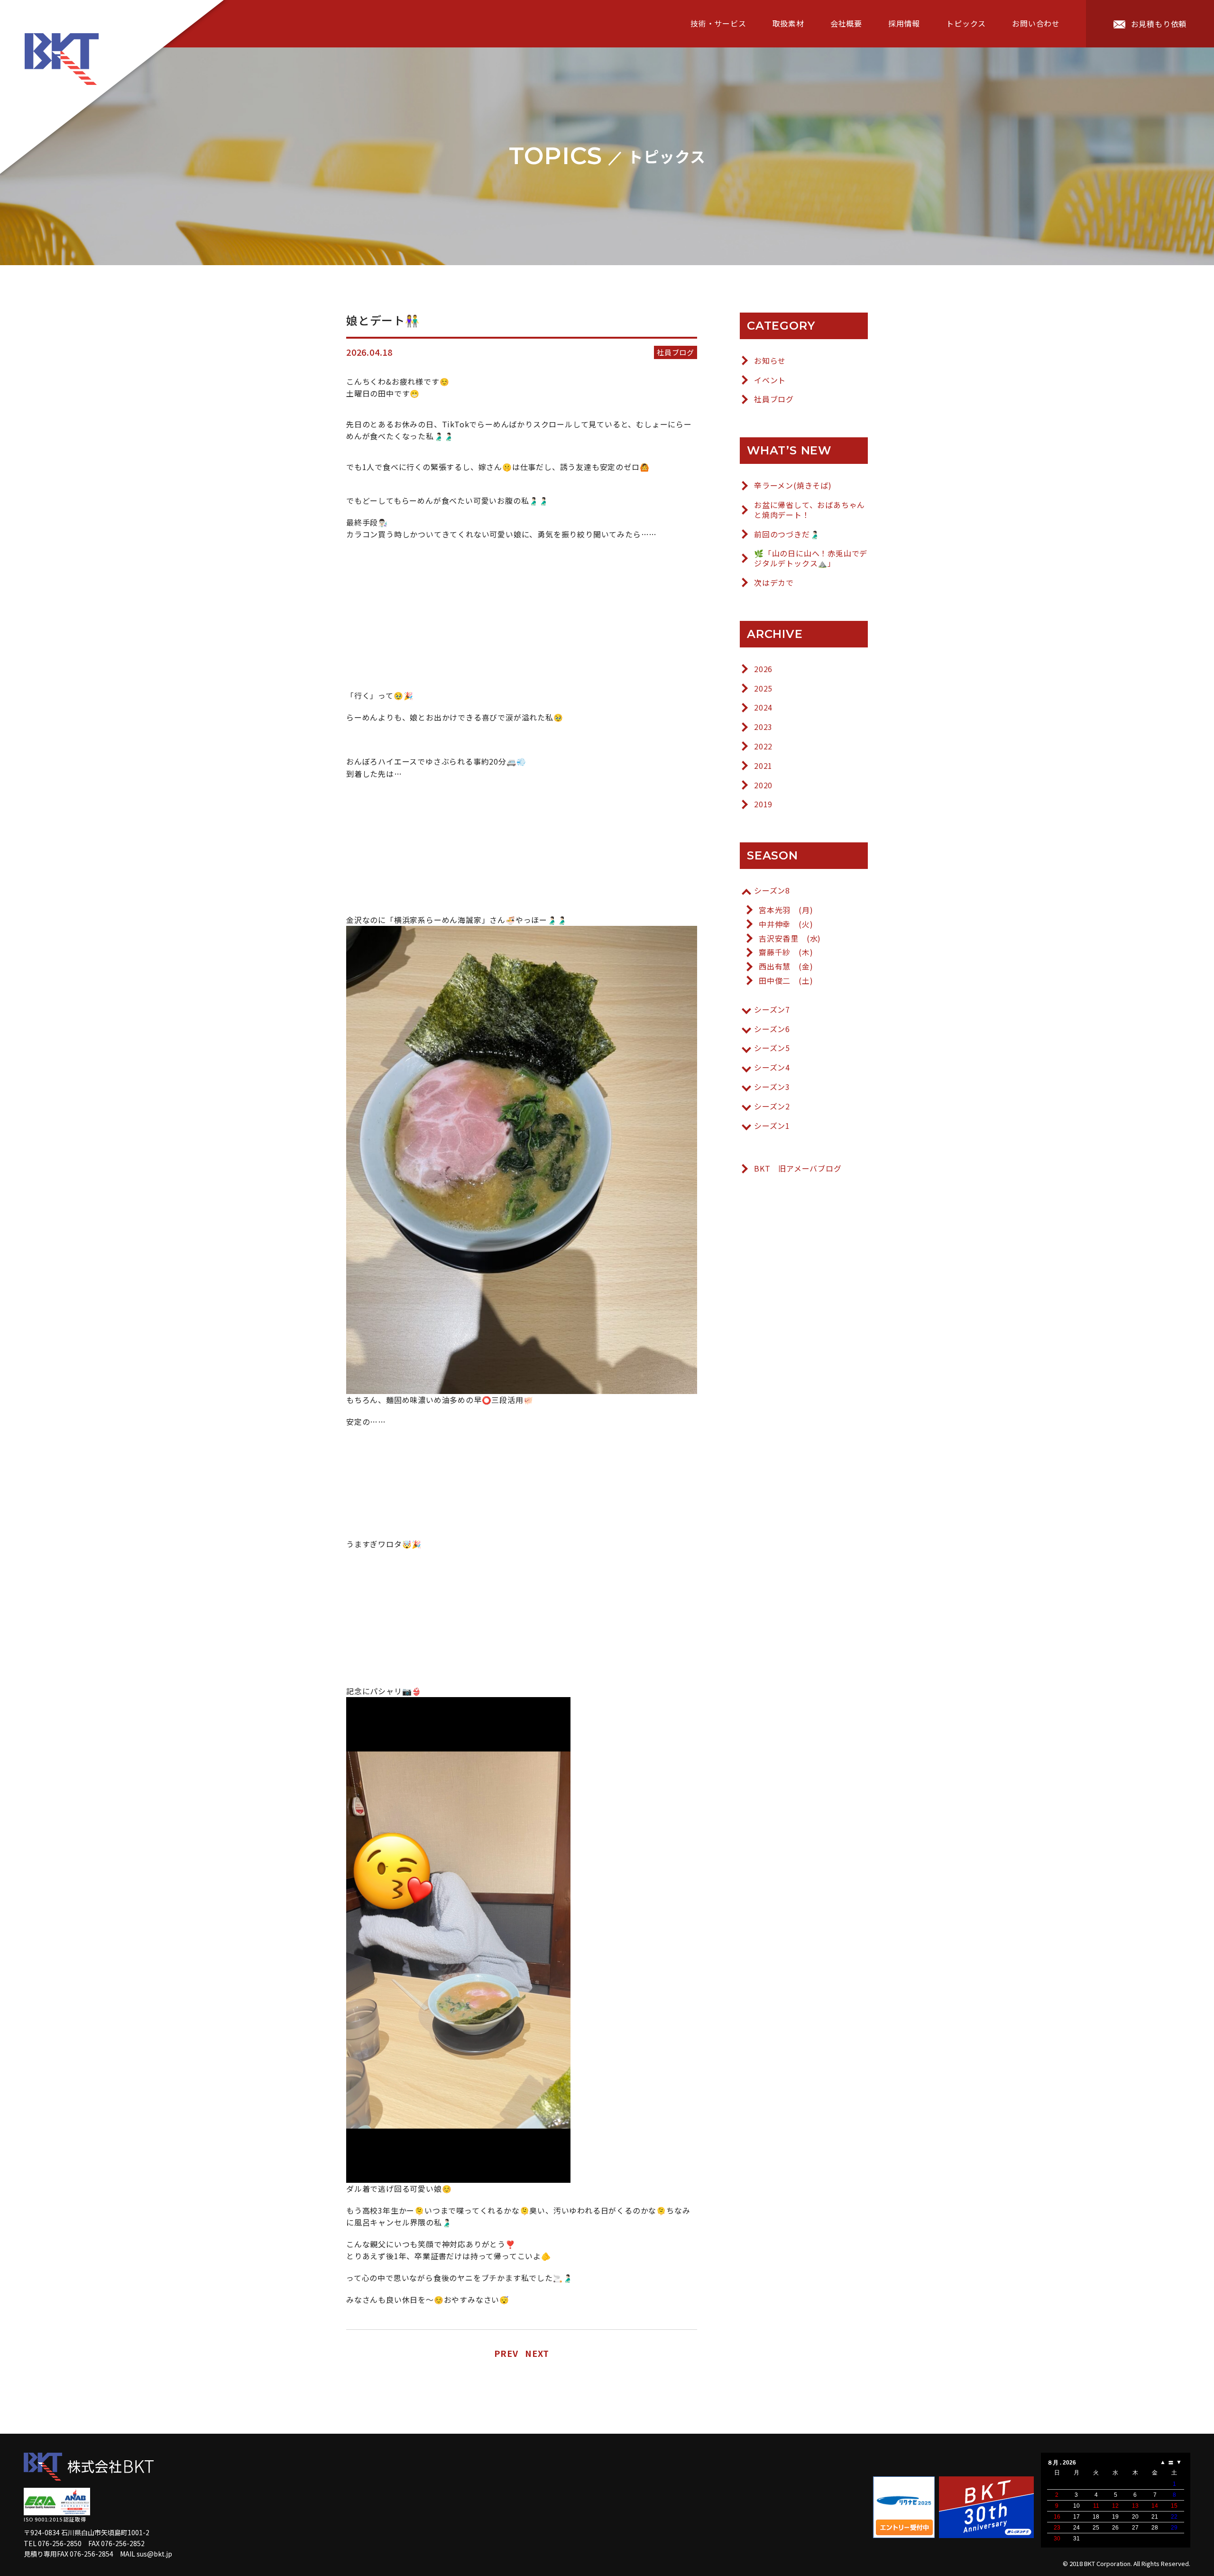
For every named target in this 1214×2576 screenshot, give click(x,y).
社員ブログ (774, 399)
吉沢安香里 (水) (790, 938)
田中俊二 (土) (786, 981)
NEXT (537, 2353)
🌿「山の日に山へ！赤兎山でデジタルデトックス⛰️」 (811, 558)
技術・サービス (718, 23)
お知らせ (770, 361)
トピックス (966, 23)
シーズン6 (772, 1029)
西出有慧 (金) (786, 966)
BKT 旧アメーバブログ (798, 1168)
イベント (770, 380)
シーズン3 (772, 1087)
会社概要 (846, 23)
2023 (763, 727)
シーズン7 (772, 1010)
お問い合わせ (1036, 23)
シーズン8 (772, 891)
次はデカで (774, 583)
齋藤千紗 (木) (786, 952)
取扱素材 (788, 23)
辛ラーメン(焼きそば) (793, 485)
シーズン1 (772, 1126)
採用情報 (904, 23)
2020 (763, 785)
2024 (763, 707)
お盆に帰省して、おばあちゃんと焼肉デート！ (809, 510)
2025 (763, 688)
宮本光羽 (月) (786, 910)
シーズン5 (772, 1048)
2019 (763, 804)
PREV (506, 2353)
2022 (763, 746)
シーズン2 (772, 1106)
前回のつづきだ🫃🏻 (787, 534)
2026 (763, 669)
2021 (763, 766)
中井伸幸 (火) (786, 924)
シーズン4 (772, 1067)
